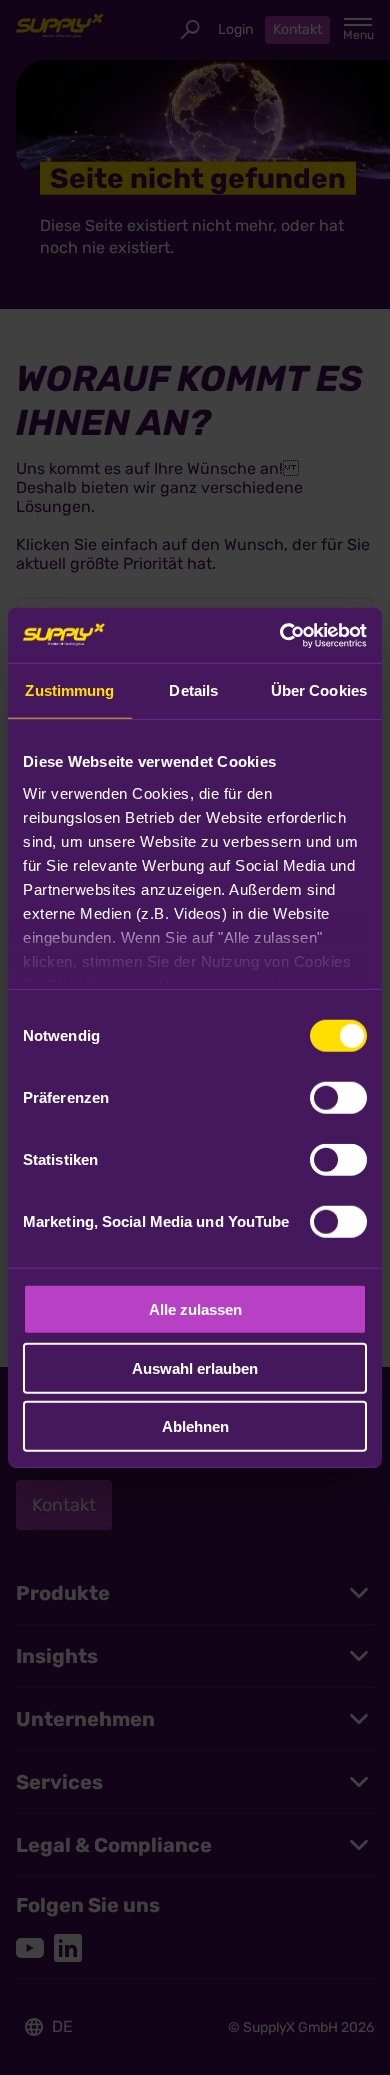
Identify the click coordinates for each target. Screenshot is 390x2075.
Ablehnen (195, 1426)
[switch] (338, 1098)
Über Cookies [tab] (319, 690)
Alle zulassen (195, 1309)
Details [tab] (193, 690)
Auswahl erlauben (195, 1367)
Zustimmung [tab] (69, 690)
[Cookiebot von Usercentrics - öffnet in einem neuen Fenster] (280, 635)
